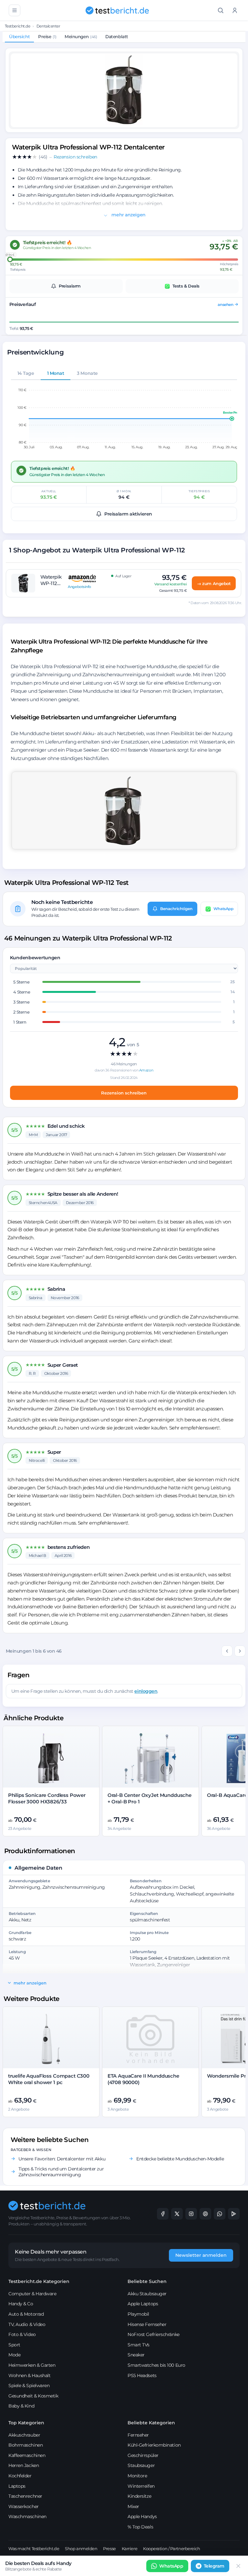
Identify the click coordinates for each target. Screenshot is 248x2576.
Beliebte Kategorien (151, 2423)
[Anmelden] (235, 10)
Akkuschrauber (24, 2435)
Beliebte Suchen (147, 2281)
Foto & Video (22, 2334)
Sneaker (136, 2355)
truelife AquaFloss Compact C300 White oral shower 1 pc (49, 2079)
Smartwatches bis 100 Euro (156, 2365)
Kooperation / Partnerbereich (171, 2549)
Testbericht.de (18, 26)
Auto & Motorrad (26, 2314)
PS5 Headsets (142, 2375)
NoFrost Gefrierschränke (154, 2334)
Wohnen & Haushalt (29, 2375)
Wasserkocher (24, 2506)
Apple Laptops (143, 2304)
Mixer (133, 2506)
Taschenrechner (25, 2496)
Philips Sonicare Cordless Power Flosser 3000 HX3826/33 (47, 1798)
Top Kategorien (26, 2423)
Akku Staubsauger (147, 2294)
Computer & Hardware (32, 2294)
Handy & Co (21, 2304)
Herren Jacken (24, 2465)
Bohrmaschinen (26, 2445)
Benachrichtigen (176, 909)
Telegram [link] (214, 2566)
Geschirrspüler (143, 2455)
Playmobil (138, 2314)
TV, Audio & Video (27, 2324)
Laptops (17, 2486)
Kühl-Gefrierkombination (154, 2445)
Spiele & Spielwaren (29, 2386)
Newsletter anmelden (201, 2255)
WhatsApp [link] (171, 2566)
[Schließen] (238, 2566)
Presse (109, 2549)
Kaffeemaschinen (27, 2455)
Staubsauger (141, 2465)
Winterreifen (141, 2486)
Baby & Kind (21, 2406)
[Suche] (221, 10)
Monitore (137, 2476)
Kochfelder (20, 2476)
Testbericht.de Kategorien (39, 2281)
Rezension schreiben (124, 1093)
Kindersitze (139, 2496)
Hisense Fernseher (147, 2324)
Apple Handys (142, 2516)
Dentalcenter (48, 26)
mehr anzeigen (128, 215)
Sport (14, 2345)
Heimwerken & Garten (32, 2365)
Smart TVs (139, 2345)
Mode (14, 2355)
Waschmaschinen (27, 2516)
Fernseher (138, 2435)
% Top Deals (140, 2527)
